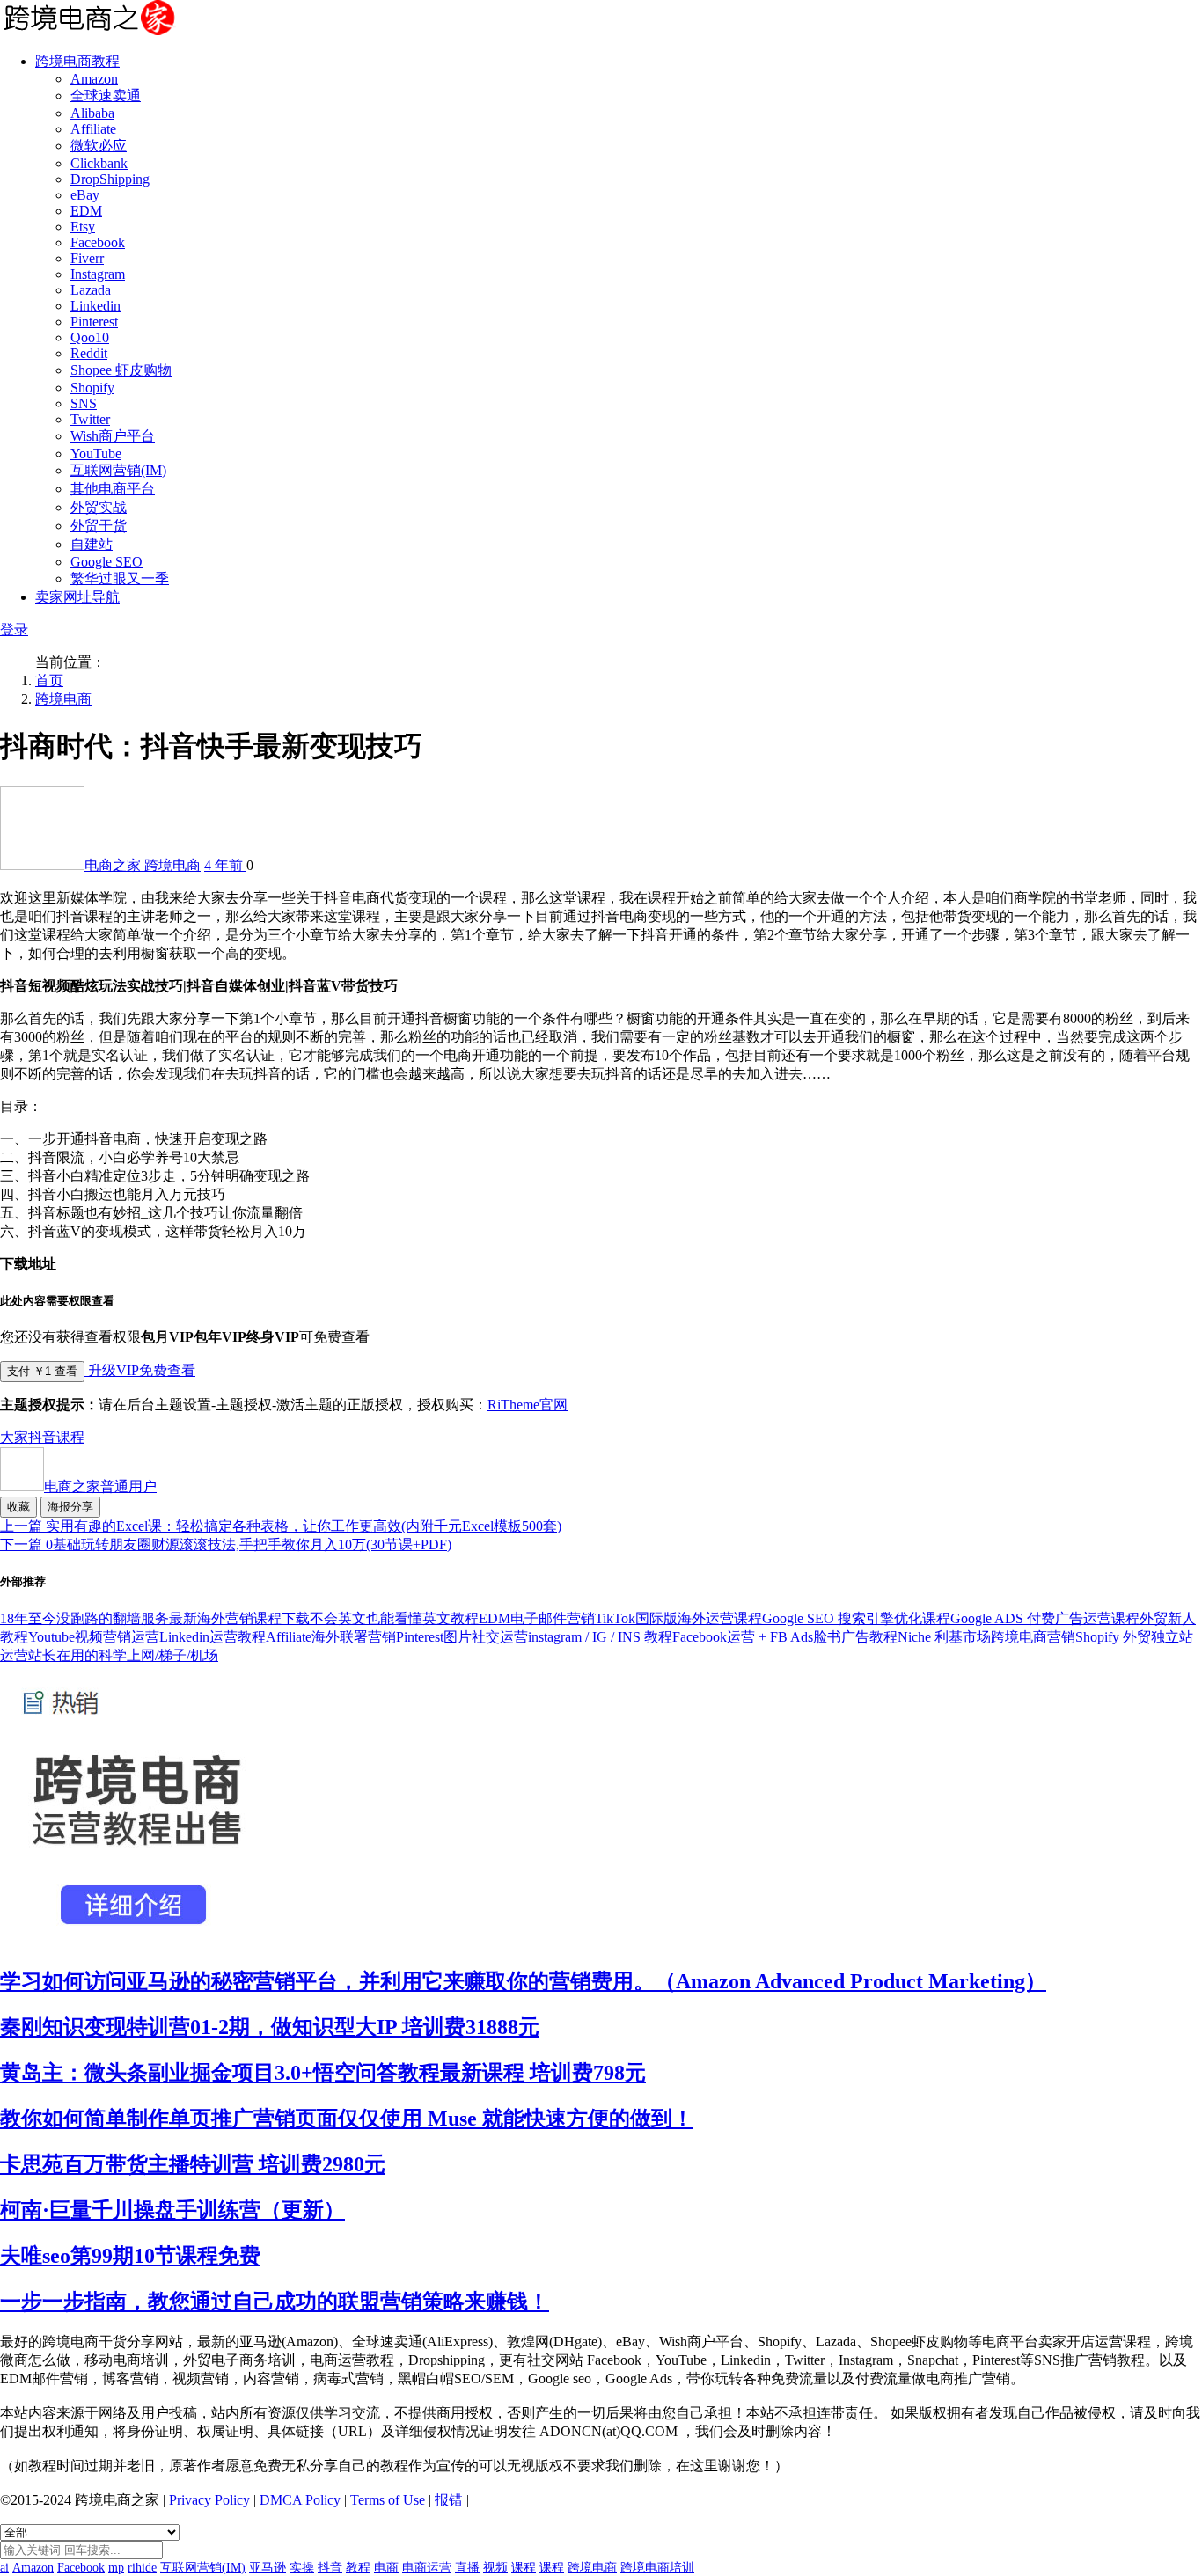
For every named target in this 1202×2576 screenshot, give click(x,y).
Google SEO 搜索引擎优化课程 (856, 1618)
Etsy (83, 227)
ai (4, 2568)
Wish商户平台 (113, 436)
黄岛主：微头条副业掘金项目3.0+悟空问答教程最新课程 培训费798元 (323, 2073)
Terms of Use (388, 2500)
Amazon (94, 79)
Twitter (90, 419)
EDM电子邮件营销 (537, 1618)
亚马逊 (268, 2568)
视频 (495, 2568)
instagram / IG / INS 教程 (600, 1637)
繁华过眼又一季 (120, 578)
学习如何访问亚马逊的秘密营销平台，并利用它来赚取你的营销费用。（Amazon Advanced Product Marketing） (523, 1981)
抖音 (42, 1437)
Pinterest (94, 322)
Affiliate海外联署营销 (331, 1637)
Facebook (98, 242)
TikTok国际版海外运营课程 (678, 1618)
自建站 (92, 544)
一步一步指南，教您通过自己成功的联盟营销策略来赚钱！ (275, 2302)
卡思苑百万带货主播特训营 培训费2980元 (193, 2164)
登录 (14, 629)
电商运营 (427, 2568)
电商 (386, 2568)
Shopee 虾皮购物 (121, 370)
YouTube (96, 454)
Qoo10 (90, 337)
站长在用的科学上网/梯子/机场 (123, 1655)
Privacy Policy (209, 2500)
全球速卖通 (106, 95)
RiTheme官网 (528, 1405)
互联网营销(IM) (118, 470)
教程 (358, 2568)
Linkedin (95, 306)
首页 (49, 681)
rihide (142, 2568)
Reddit (89, 353)
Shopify (92, 388)
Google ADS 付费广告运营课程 (1045, 1618)
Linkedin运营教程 (213, 1637)
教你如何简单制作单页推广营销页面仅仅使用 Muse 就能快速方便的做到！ (347, 2119)
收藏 (18, 1507)
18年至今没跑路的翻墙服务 (84, 1618)
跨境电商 (63, 699)
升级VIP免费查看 (140, 1370)
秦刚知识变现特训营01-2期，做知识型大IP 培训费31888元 (270, 2027)
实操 (302, 2568)
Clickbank (99, 163)
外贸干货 (99, 526)
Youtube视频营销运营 (94, 1637)
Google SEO (106, 562)
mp (116, 2568)
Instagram (98, 274)
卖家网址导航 (77, 597)
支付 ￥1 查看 (42, 1371)
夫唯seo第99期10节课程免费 (130, 2256)
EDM (86, 211)
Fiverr (87, 258)
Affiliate (93, 129)
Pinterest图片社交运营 (462, 1637)
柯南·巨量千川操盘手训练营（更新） (172, 2210)
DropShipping (110, 179)
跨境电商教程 (77, 61)
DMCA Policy (300, 2500)
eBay (85, 195)
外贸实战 (99, 507)
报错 (449, 2500)
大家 (14, 1437)
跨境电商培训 (657, 2568)
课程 (70, 1437)
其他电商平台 (113, 489)
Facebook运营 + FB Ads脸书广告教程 (785, 1637)
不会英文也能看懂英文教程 (394, 1618)
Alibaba (92, 113)
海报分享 (70, 1507)
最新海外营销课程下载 (239, 1618)
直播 (467, 2568)
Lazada (91, 290)
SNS (84, 403)
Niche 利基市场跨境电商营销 (986, 1637)
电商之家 (114, 865)
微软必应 (99, 146)
